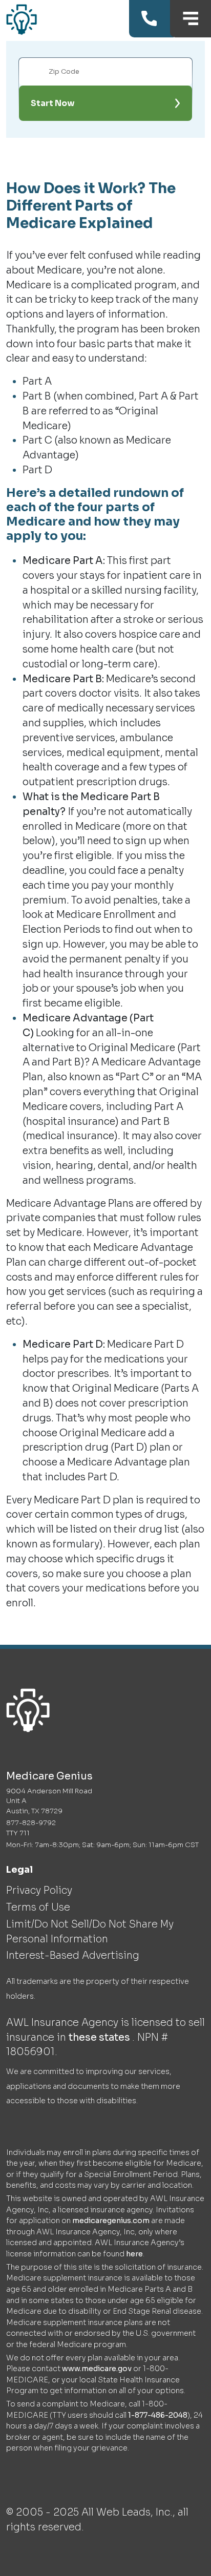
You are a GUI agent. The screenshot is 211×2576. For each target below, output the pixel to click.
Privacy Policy (39, 1890)
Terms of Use (38, 1907)
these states (100, 2037)
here (134, 2254)
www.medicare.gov (97, 2369)
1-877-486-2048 (158, 2415)
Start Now (53, 103)
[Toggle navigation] (191, 19)
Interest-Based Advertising (73, 1955)
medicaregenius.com (111, 2221)
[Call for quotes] (151, 19)
